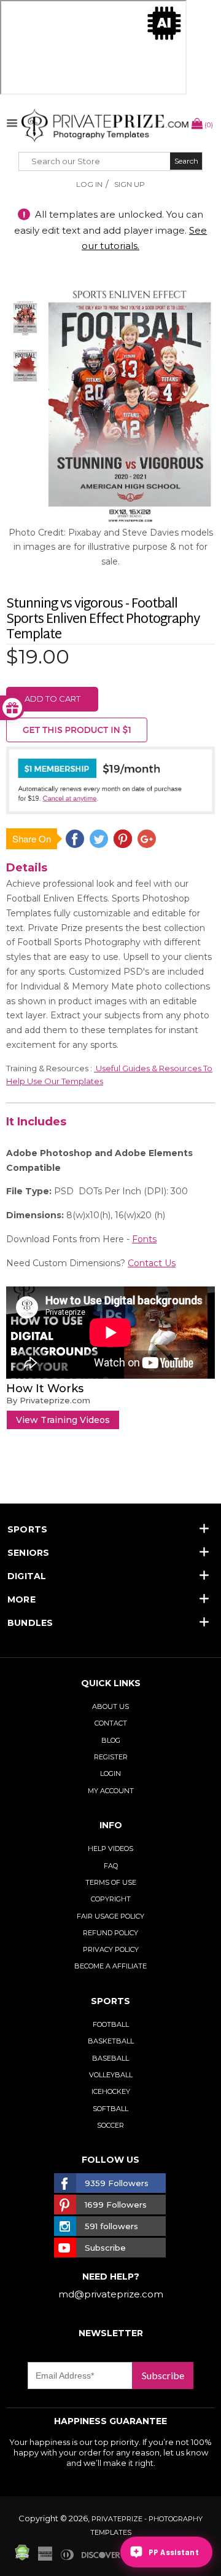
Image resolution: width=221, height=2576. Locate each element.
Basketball (111, 2041)
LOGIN (110, 1773)
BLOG (111, 1740)
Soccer (110, 2125)
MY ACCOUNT (111, 1791)
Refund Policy (110, 1933)
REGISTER (111, 1757)
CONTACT (111, 1723)
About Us (110, 1706)
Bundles (30, 1623)
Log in (89, 184)
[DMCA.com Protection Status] (22, 2558)
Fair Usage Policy (110, 1916)
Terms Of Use (111, 1882)
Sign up (130, 184)
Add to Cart (52, 699)
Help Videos (110, 1849)
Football (111, 2024)
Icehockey (111, 2091)
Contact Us (152, 1263)
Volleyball (111, 2075)
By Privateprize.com (48, 1400)
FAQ (111, 1866)
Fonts (144, 1239)
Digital (27, 1576)
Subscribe (163, 2375)
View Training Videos (63, 1420)
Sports (27, 1529)
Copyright (111, 1899)
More (21, 1599)
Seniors (29, 1553)
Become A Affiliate (110, 1966)
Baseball (110, 2058)
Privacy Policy (111, 1949)
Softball (110, 2109)
